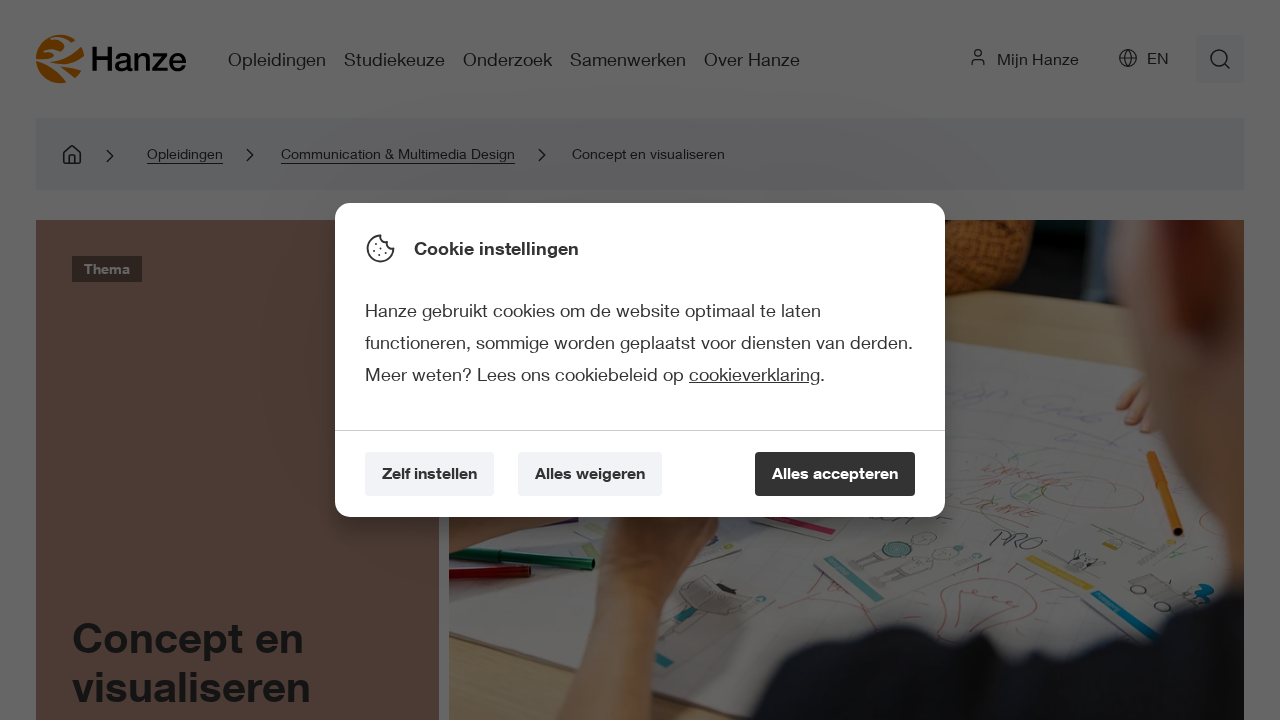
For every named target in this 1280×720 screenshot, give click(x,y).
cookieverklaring (754, 374)
